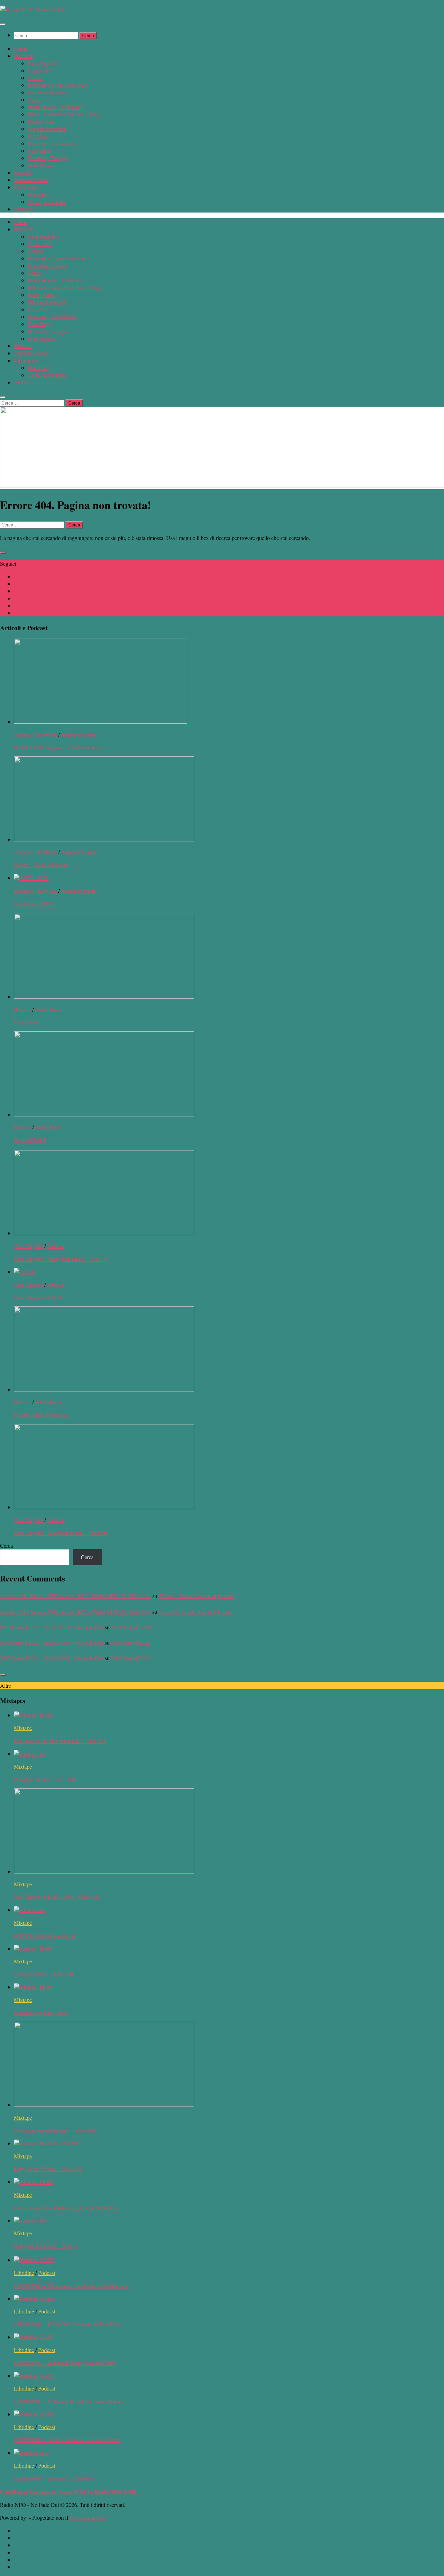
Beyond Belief (30, 1140)
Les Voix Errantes (48, 92)
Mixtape (23, 172)
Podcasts (23, 56)
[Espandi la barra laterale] (3, 553)
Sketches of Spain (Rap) (40, 2013)
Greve (34, 99)
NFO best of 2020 (131, 1627)
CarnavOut (26, 1022)
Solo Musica (41, 165)
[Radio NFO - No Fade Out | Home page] (32, 9)
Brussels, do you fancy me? (58, 85)
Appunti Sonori (31, 180)
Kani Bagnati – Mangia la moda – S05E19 (61, 1259)
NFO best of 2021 (34, 903)
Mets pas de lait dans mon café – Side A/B (60, 1741)
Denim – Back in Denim (41, 865)
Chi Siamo (25, 187)
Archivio (24, 209)
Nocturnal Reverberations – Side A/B (55, 2130)
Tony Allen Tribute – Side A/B (48, 2169)
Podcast (22, 1009)
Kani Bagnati (42, 63)
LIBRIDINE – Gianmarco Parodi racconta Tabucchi (71, 2286)
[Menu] (3, 24)
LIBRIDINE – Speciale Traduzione (53, 2478)
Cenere (36, 78)
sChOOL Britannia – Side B (45, 1935)
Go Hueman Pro (88, 2517)
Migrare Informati (47, 129)
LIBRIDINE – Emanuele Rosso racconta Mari (65, 2363)
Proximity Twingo (47, 158)
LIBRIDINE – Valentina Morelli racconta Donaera (70, 2401)
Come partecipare (47, 202)
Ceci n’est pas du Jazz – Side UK (195, 1611)
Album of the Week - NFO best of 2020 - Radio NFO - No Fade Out (75, 1596)
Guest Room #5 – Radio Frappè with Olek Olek (66, 2207)
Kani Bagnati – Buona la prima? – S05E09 (61, 1533)
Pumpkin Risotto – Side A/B (45, 1779)
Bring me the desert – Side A (46, 2246)
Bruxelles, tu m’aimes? (53, 143)
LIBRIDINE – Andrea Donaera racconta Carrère (68, 2440)
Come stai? (40, 70)
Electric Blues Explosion (41, 1415)
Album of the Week (35, 734)
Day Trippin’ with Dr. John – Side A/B (57, 1897)
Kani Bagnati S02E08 (38, 1297)
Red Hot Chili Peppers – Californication (58, 747)
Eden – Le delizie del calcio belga (65, 114)
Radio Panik (41, 121)
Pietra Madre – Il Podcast (55, 107)
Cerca (6, 1545)
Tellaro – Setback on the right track (197, 1596)
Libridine (38, 136)
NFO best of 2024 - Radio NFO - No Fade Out (52, 1627)
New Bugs (40, 151)
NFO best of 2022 (131, 1658)
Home (21, 48)
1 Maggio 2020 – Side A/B (44, 1974)
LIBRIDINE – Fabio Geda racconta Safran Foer (67, 2324)
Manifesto (39, 194)
